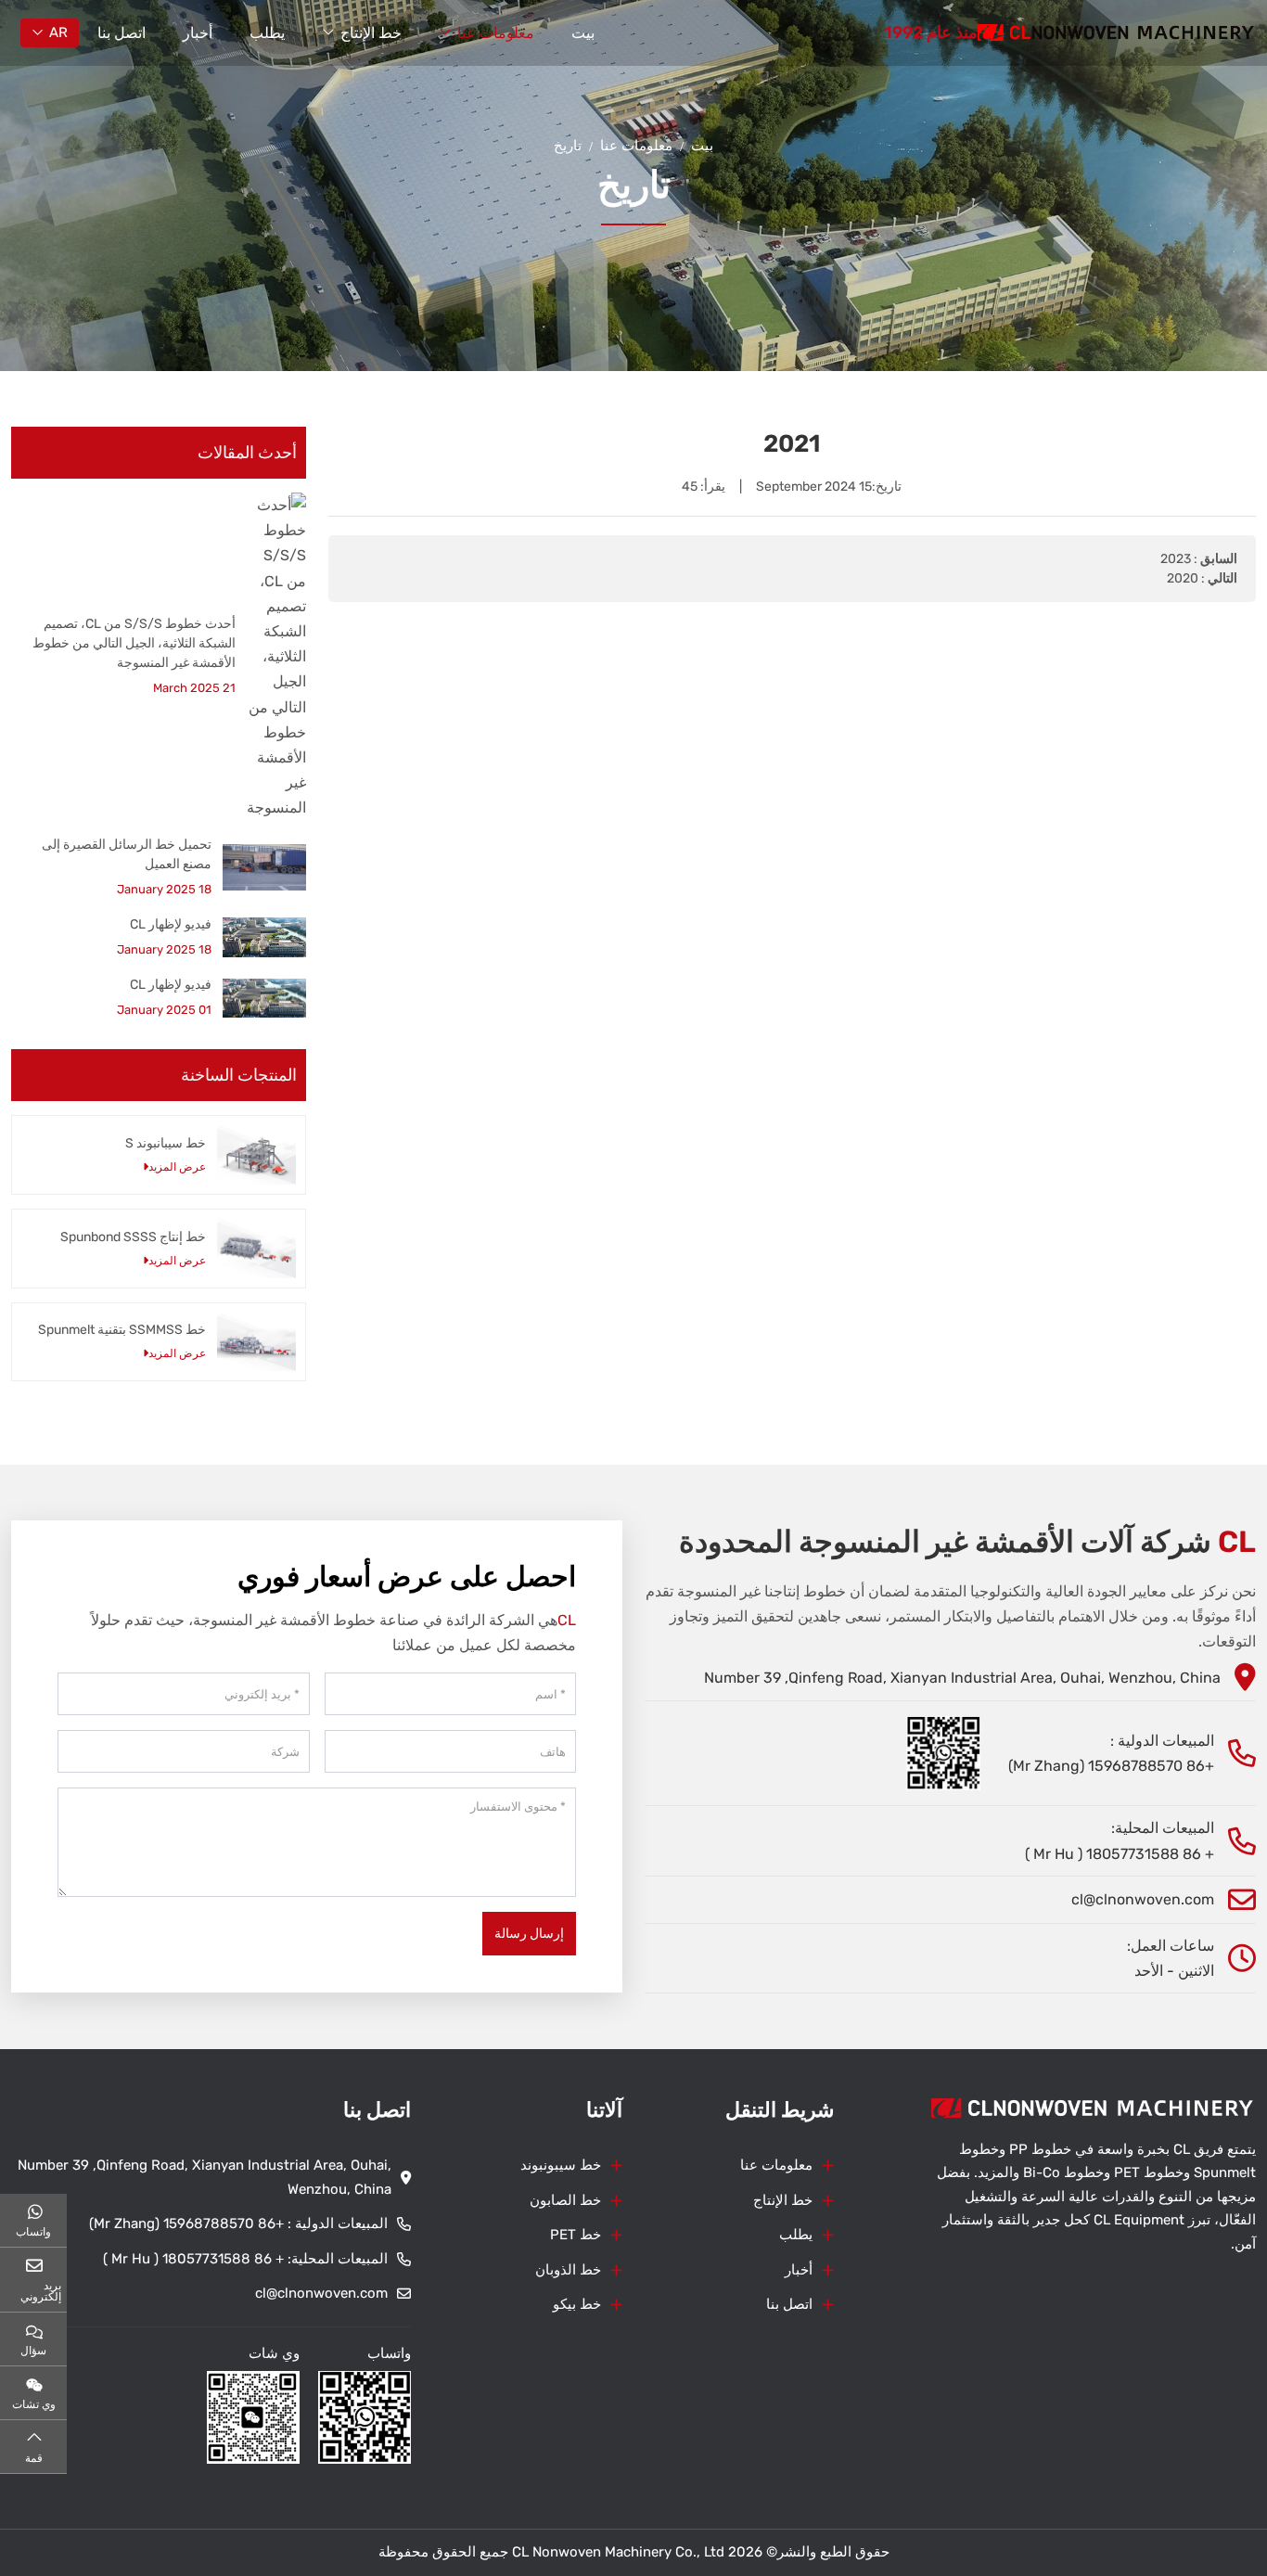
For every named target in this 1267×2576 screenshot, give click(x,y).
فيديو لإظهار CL (171, 924)
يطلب (267, 33)
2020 (1183, 578)
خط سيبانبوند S (166, 1143)
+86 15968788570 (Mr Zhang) (1111, 1766)
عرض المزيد (177, 1167)
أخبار (198, 33)
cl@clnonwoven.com (1143, 1899)
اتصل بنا (122, 33)
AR (58, 32)
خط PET (576, 2235)
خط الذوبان (568, 2270)
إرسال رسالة (529, 1934)
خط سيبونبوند (561, 2165)
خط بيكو (577, 2304)
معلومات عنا (496, 33)
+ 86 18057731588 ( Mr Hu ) (1120, 1854)
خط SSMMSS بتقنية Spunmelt (122, 1330)
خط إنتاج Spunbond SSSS (133, 1237)
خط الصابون (565, 2200)
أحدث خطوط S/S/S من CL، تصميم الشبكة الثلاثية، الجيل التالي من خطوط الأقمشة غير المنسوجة (134, 643)
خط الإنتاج (371, 33)
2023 (1176, 559)
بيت (583, 33)
